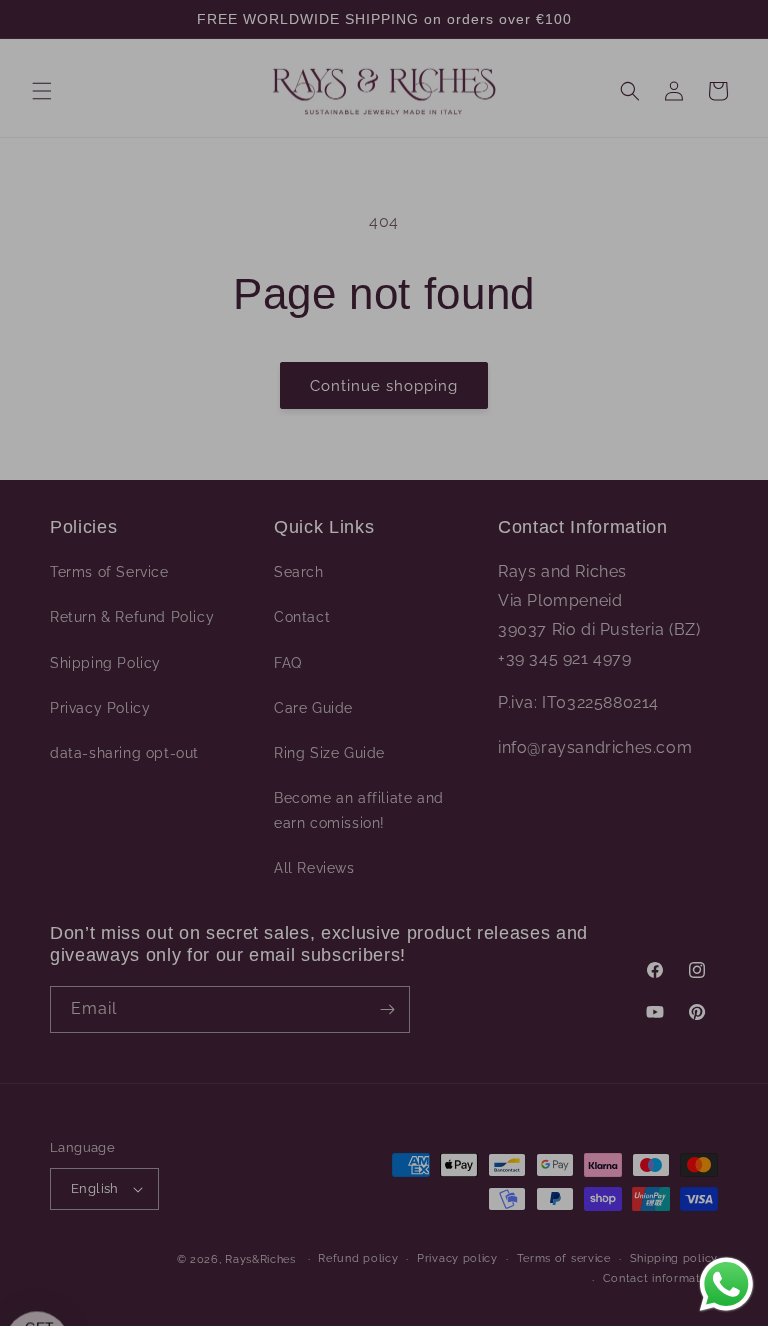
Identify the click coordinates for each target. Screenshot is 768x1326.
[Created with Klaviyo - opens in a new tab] (384, 964)
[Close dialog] (725, 374)
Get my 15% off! (566, 743)
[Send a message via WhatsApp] (726, 1284)
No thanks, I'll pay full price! (566, 801)
